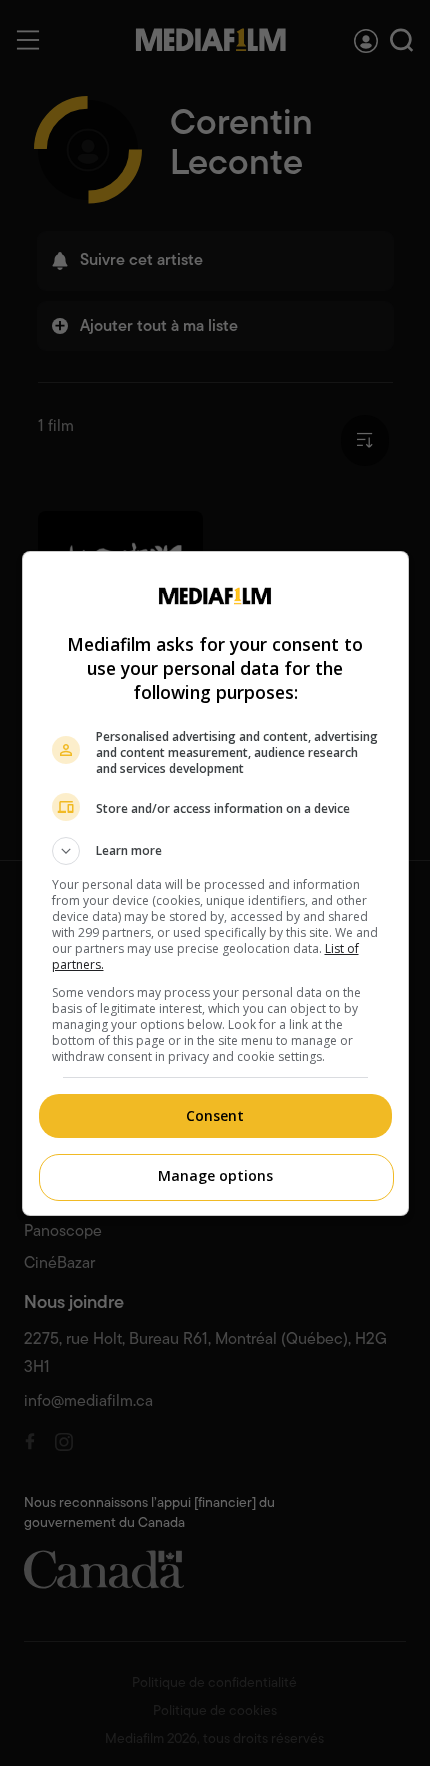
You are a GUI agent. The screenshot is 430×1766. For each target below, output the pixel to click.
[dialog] (215, 883)
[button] (215, 851)
